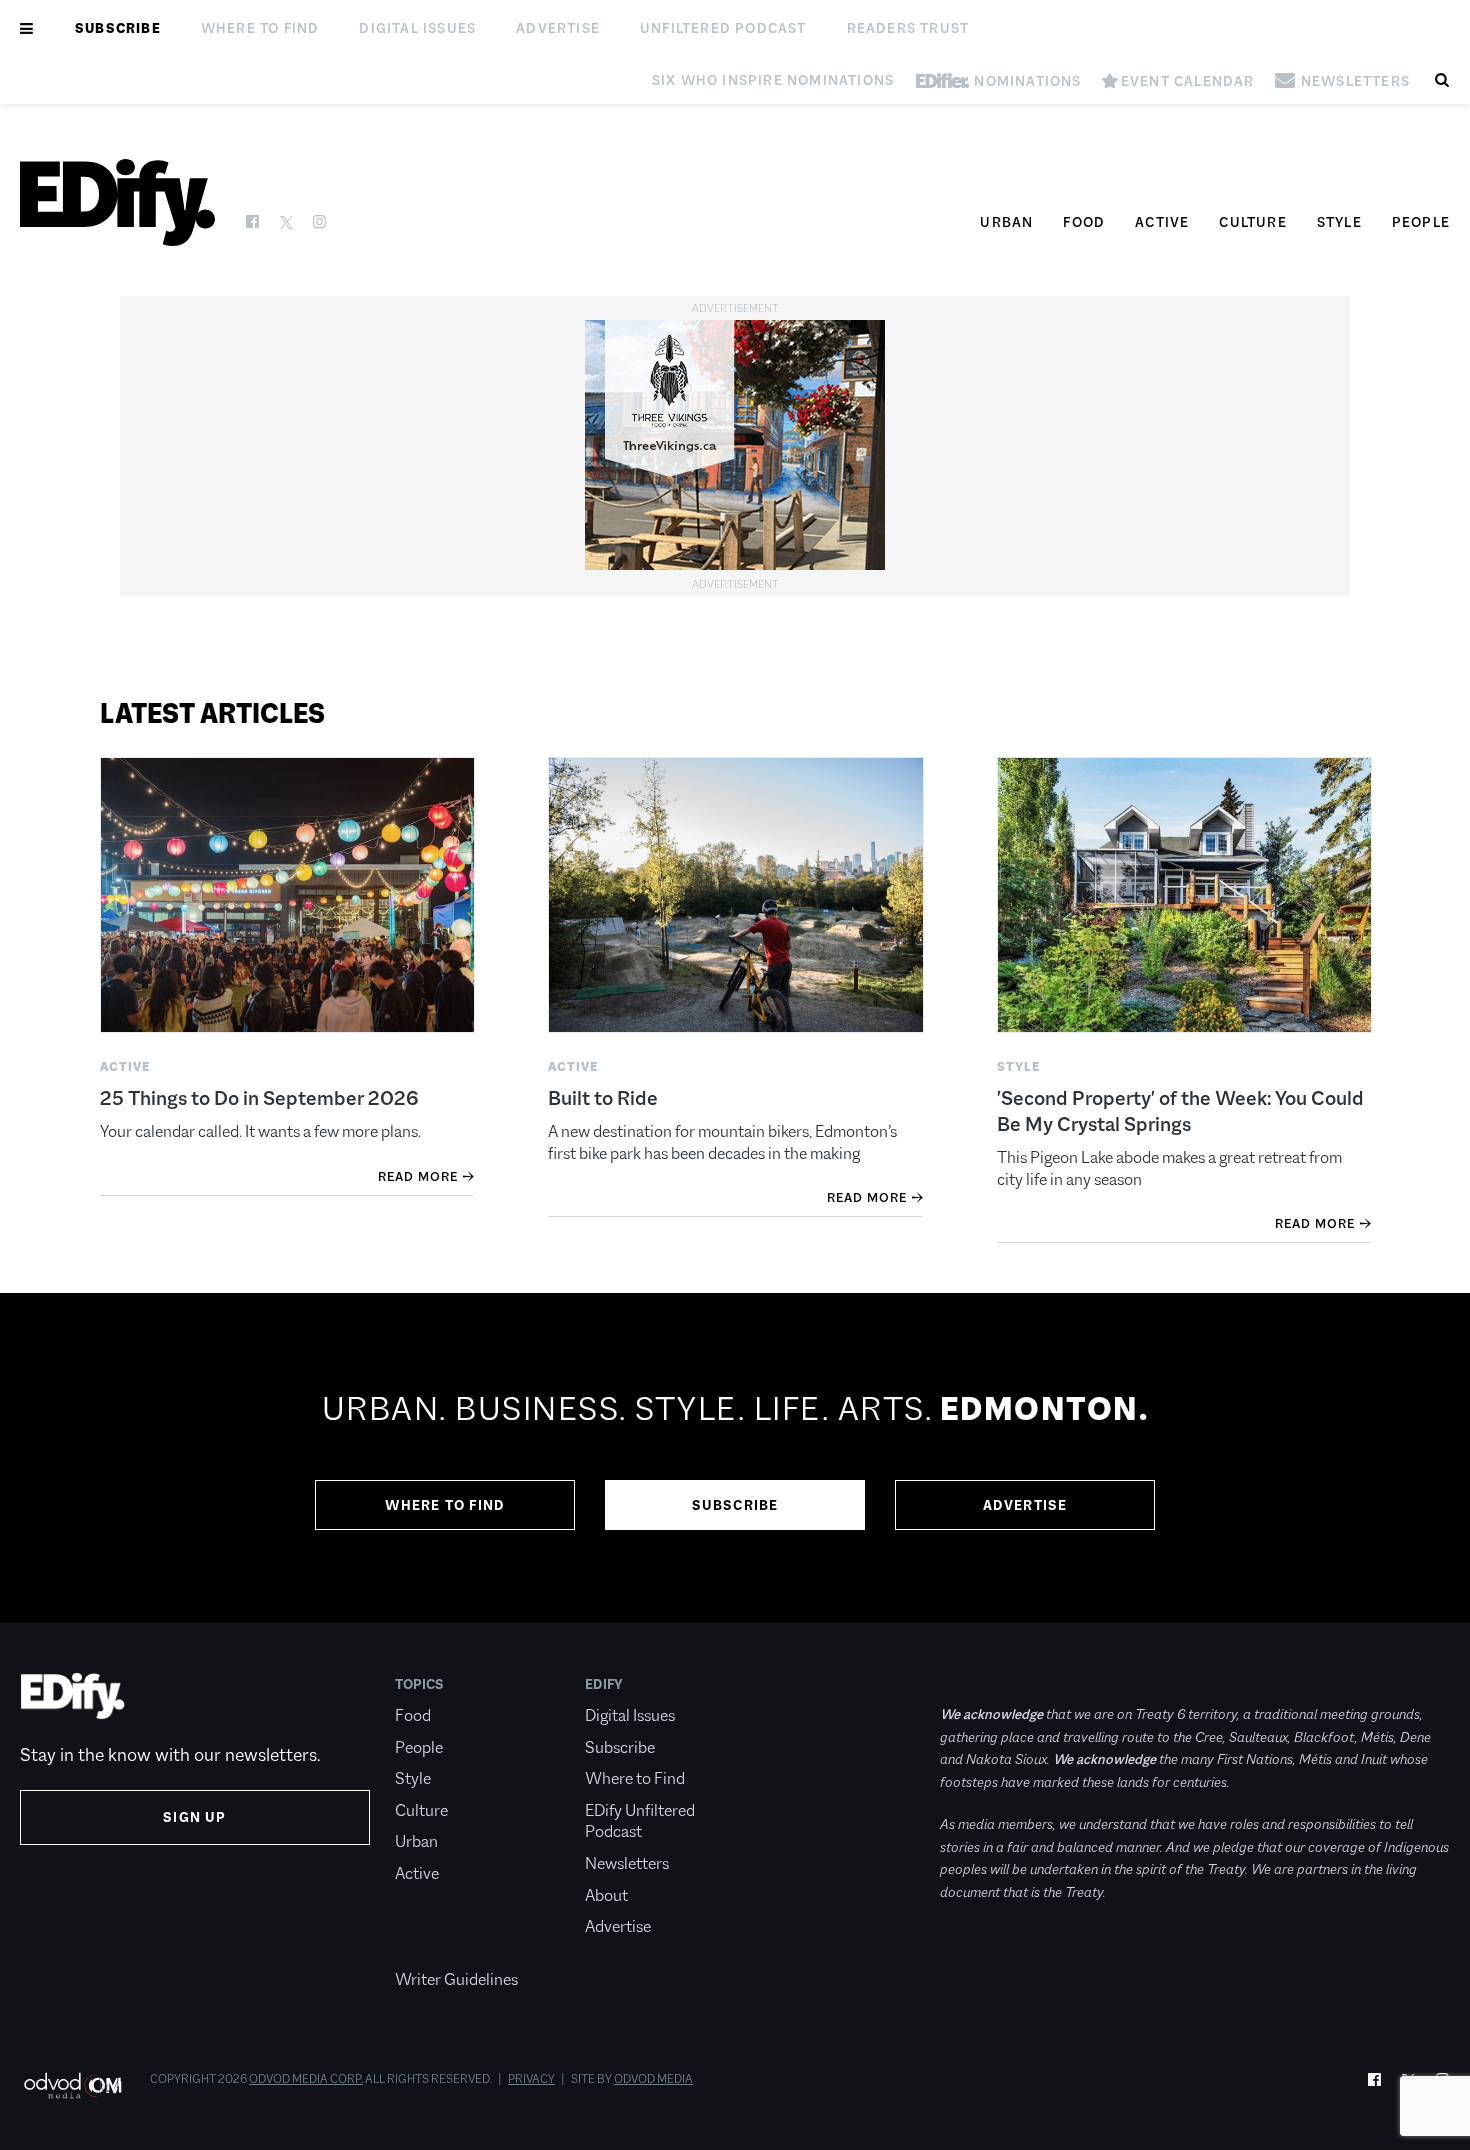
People (1421, 222)
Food (1084, 222)
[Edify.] (117, 202)
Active (1162, 222)
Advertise (558, 28)
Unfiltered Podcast (723, 28)
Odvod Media (653, 2079)
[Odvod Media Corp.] (72, 2085)
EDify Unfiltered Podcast (640, 1821)
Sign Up (194, 1817)
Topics (419, 1684)
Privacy (531, 2079)
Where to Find (260, 28)
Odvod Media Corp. (306, 2079)
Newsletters (627, 1863)
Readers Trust (908, 28)
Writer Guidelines (456, 1979)
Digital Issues (417, 28)
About (606, 1895)
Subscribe (118, 28)
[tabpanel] (735, 1458)
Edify (604, 1684)
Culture (1252, 222)
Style (1339, 222)
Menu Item (432, 1949)
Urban (1006, 222)
